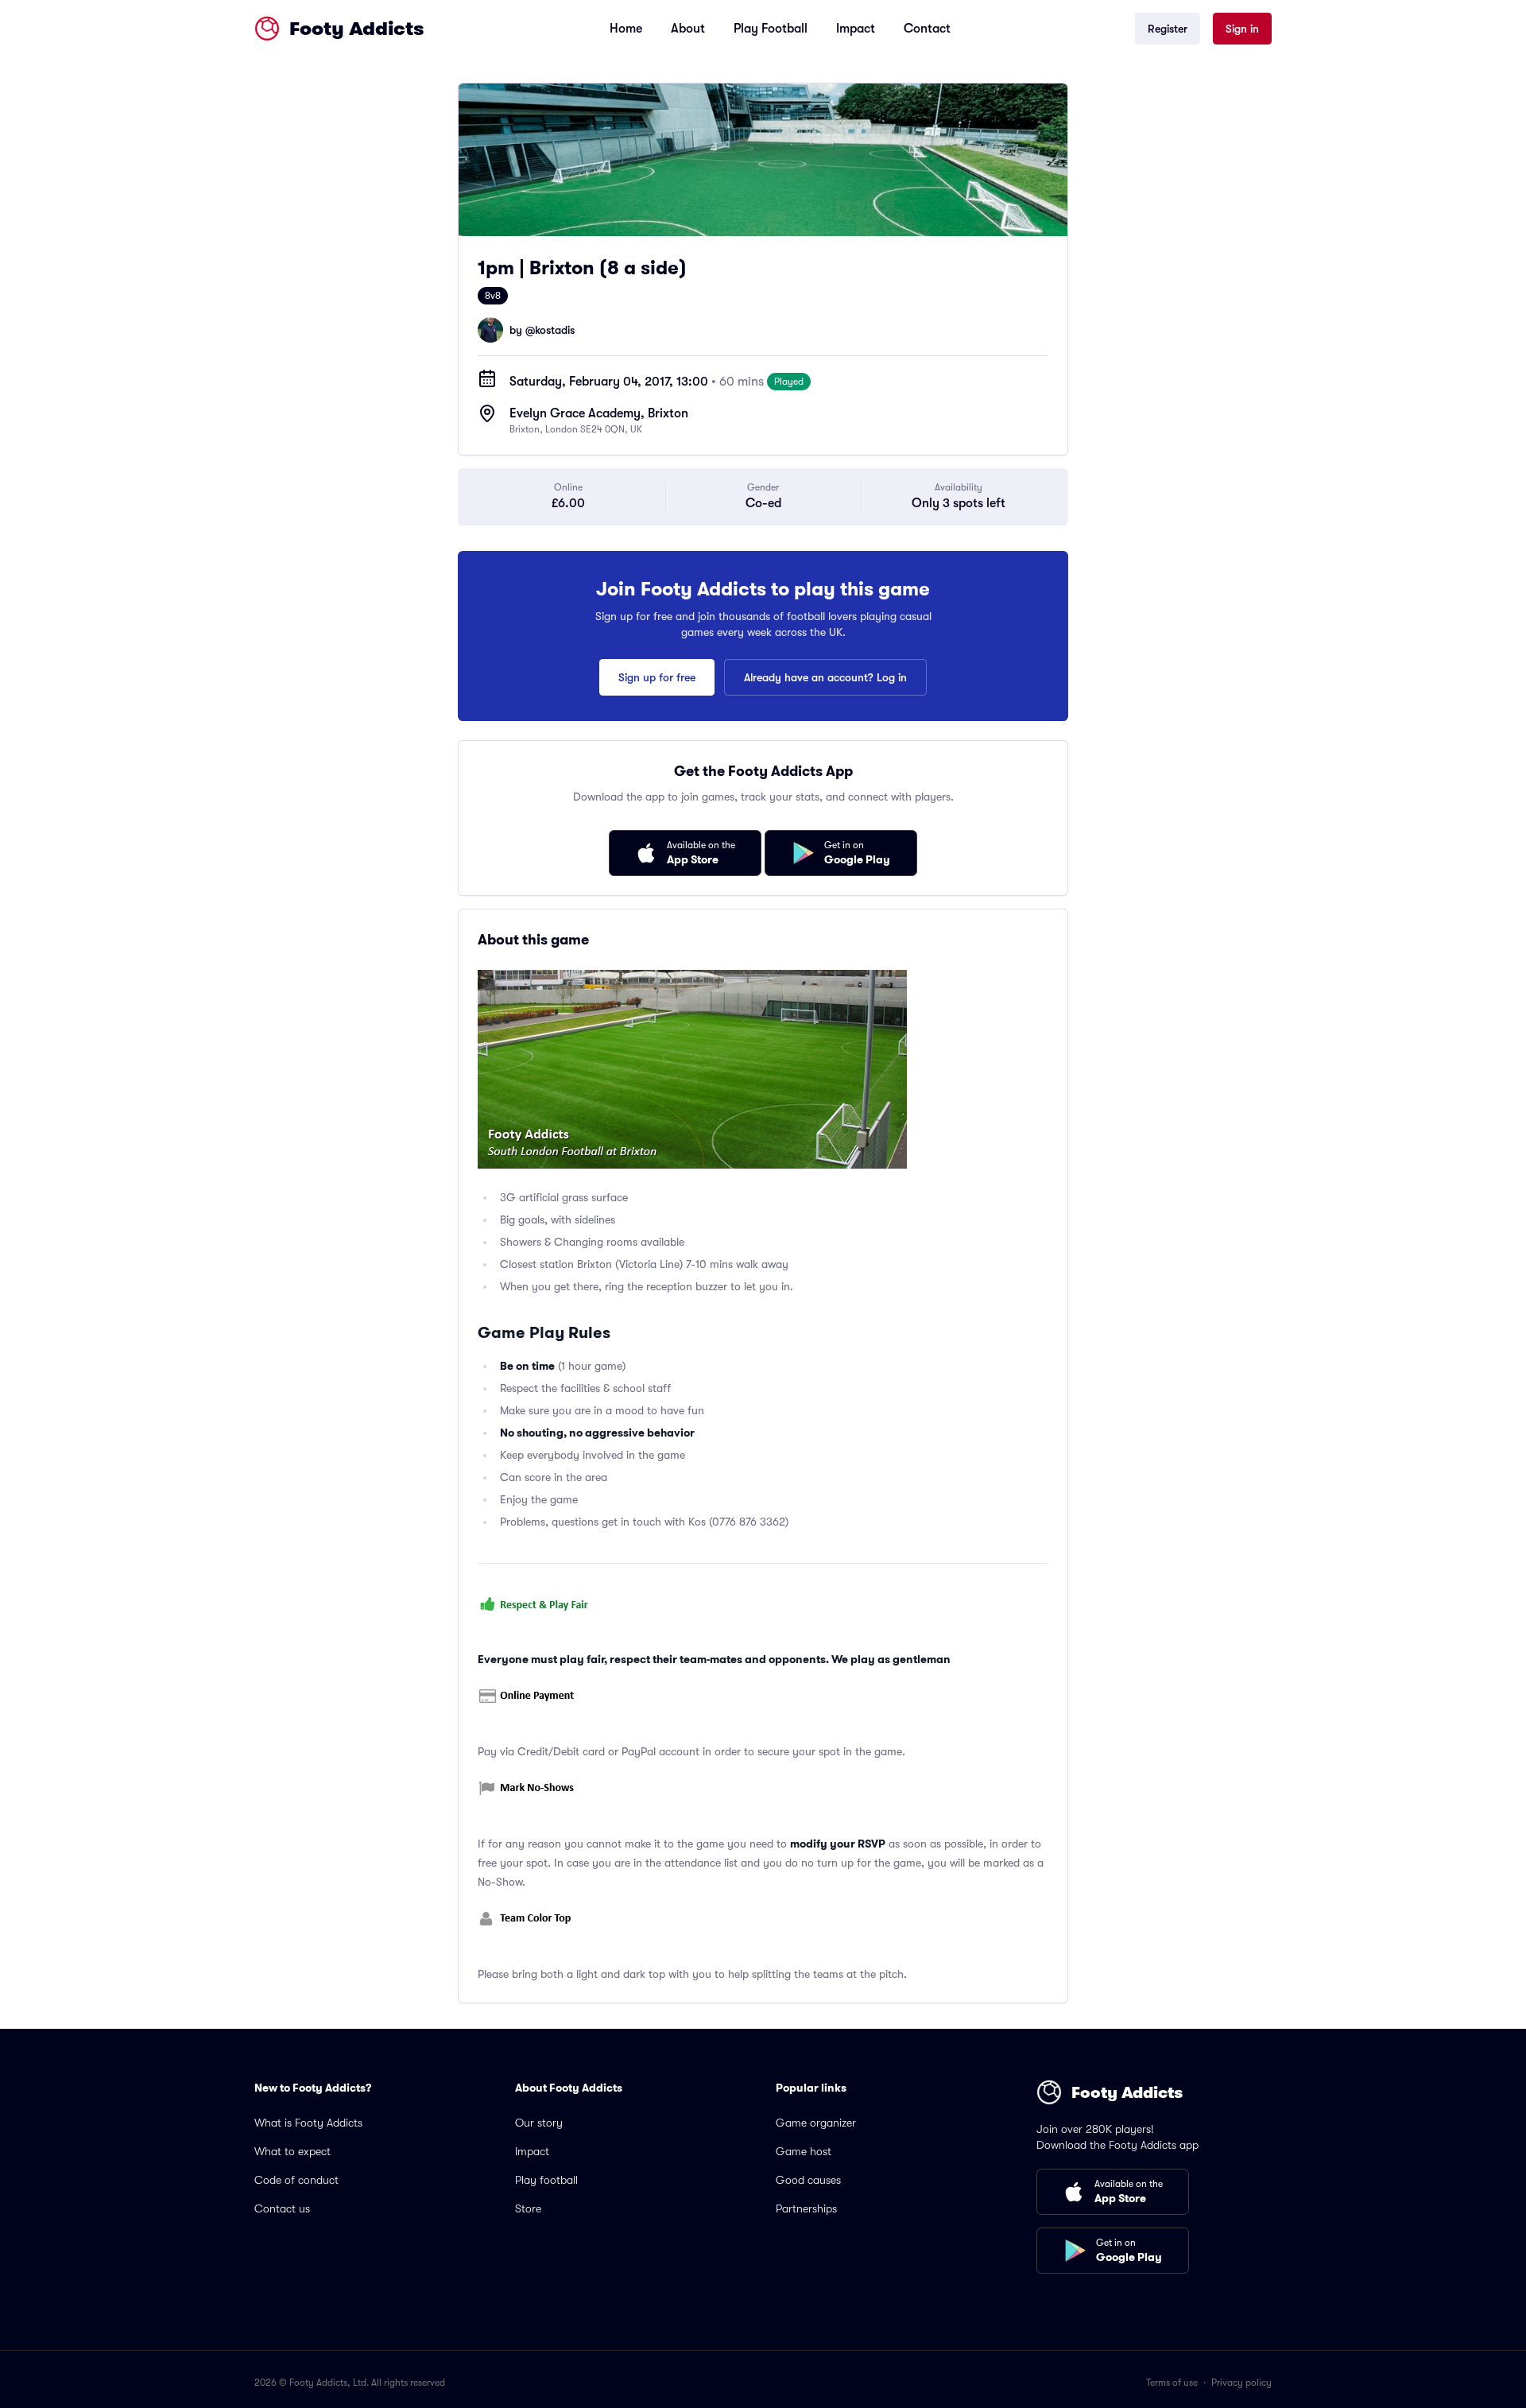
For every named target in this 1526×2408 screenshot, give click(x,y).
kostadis (555, 330)
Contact (927, 29)
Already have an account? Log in (825, 677)
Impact (856, 29)
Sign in (1242, 29)
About (688, 29)
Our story (539, 2123)
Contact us (282, 2208)
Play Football (771, 29)
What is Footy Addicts (308, 2123)
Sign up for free (657, 677)
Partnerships (806, 2208)
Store (528, 2208)
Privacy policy (1241, 2383)
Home (626, 29)
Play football (546, 2180)
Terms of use (1172, 2383)
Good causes (808, 2180)
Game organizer (816, 2123)
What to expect (292, 2151)
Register (1168, 29)
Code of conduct (296, 2180)
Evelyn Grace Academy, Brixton (599, 413)
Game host (804, 2151)
